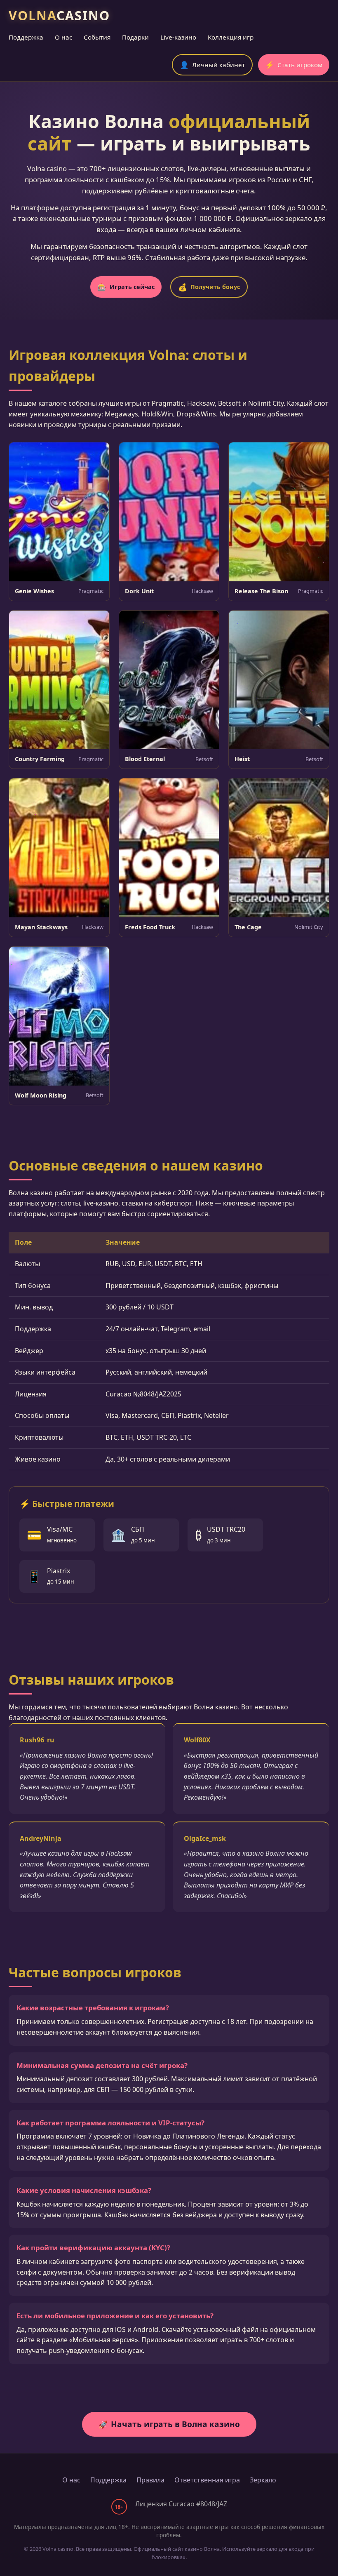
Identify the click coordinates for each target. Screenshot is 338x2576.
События (97, 37)
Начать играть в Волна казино (169, 2424)
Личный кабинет (212, 65)
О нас (63, 37)
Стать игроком (294, 65)
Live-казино (178, 37)
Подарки (135, 37)
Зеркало (263, 2480)
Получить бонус (209, 287)
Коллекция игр (231, 37)
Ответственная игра (207, 2480)
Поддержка (26, 37)
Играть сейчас (126, 287)
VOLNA (59, 15)
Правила (150, 2480)
